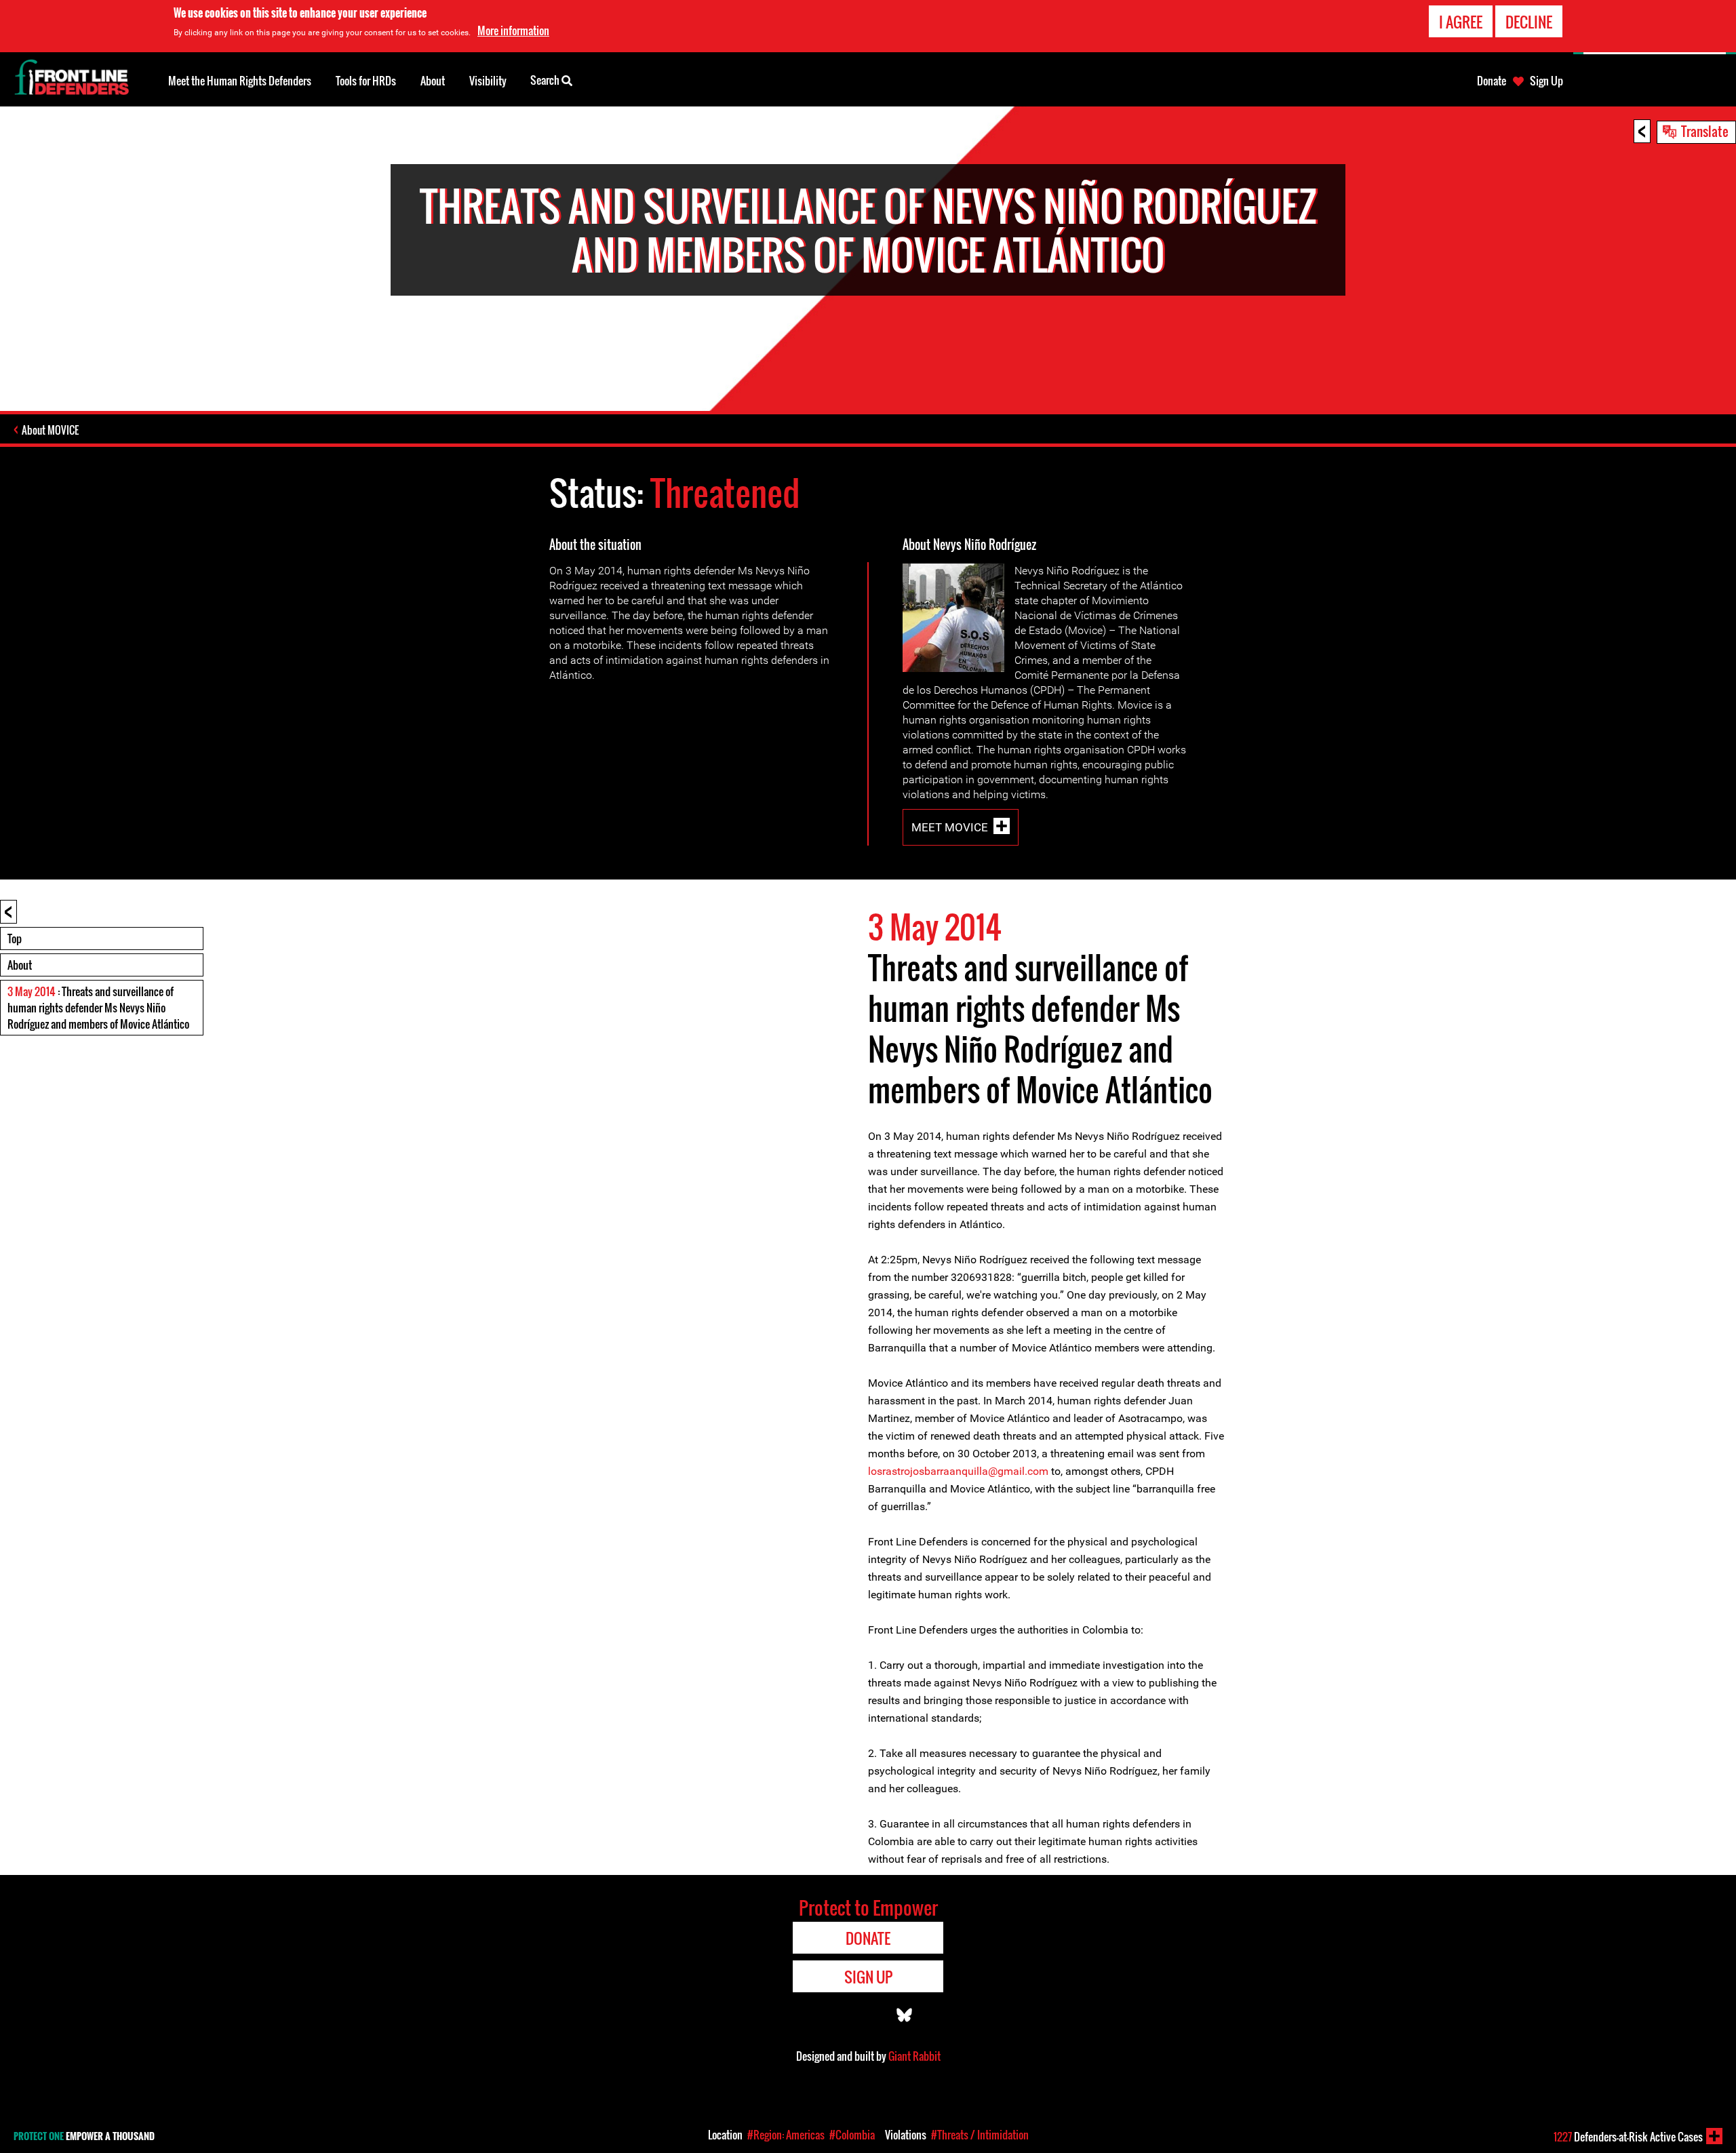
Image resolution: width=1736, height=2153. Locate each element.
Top (15, 939)
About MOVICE (50, 430)
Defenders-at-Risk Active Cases (1628, 2137)
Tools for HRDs (366, 81)
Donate (1492, 81)
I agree (1461, 22)
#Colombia (852, 2135)
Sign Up (1546, 81)
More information (513, 31)
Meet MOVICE (950, 827)
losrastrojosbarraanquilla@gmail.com (958, 1471)
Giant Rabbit (914, 2056)
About (20, 965)
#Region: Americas (786, 2135)
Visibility (488, 81)
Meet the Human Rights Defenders (240, 81)
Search (546, 80)
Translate (1705, 131)
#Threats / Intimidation (980, 2135)
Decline (1529, 22)
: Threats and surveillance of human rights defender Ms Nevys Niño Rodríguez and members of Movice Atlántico (98, 1008)
